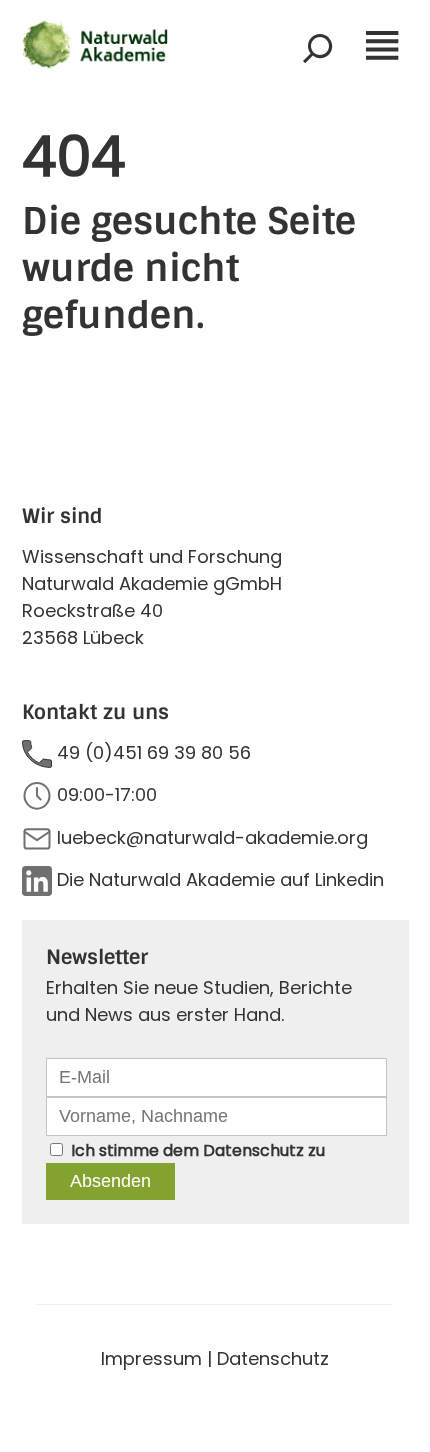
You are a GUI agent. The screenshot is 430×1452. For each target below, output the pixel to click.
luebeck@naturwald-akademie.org (212, 837)
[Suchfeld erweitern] (318, 48)
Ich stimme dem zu (198, 1150)
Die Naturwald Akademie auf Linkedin (220, 879)
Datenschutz (253, 1150)
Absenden (110, 1181)
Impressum (151, 1358)
